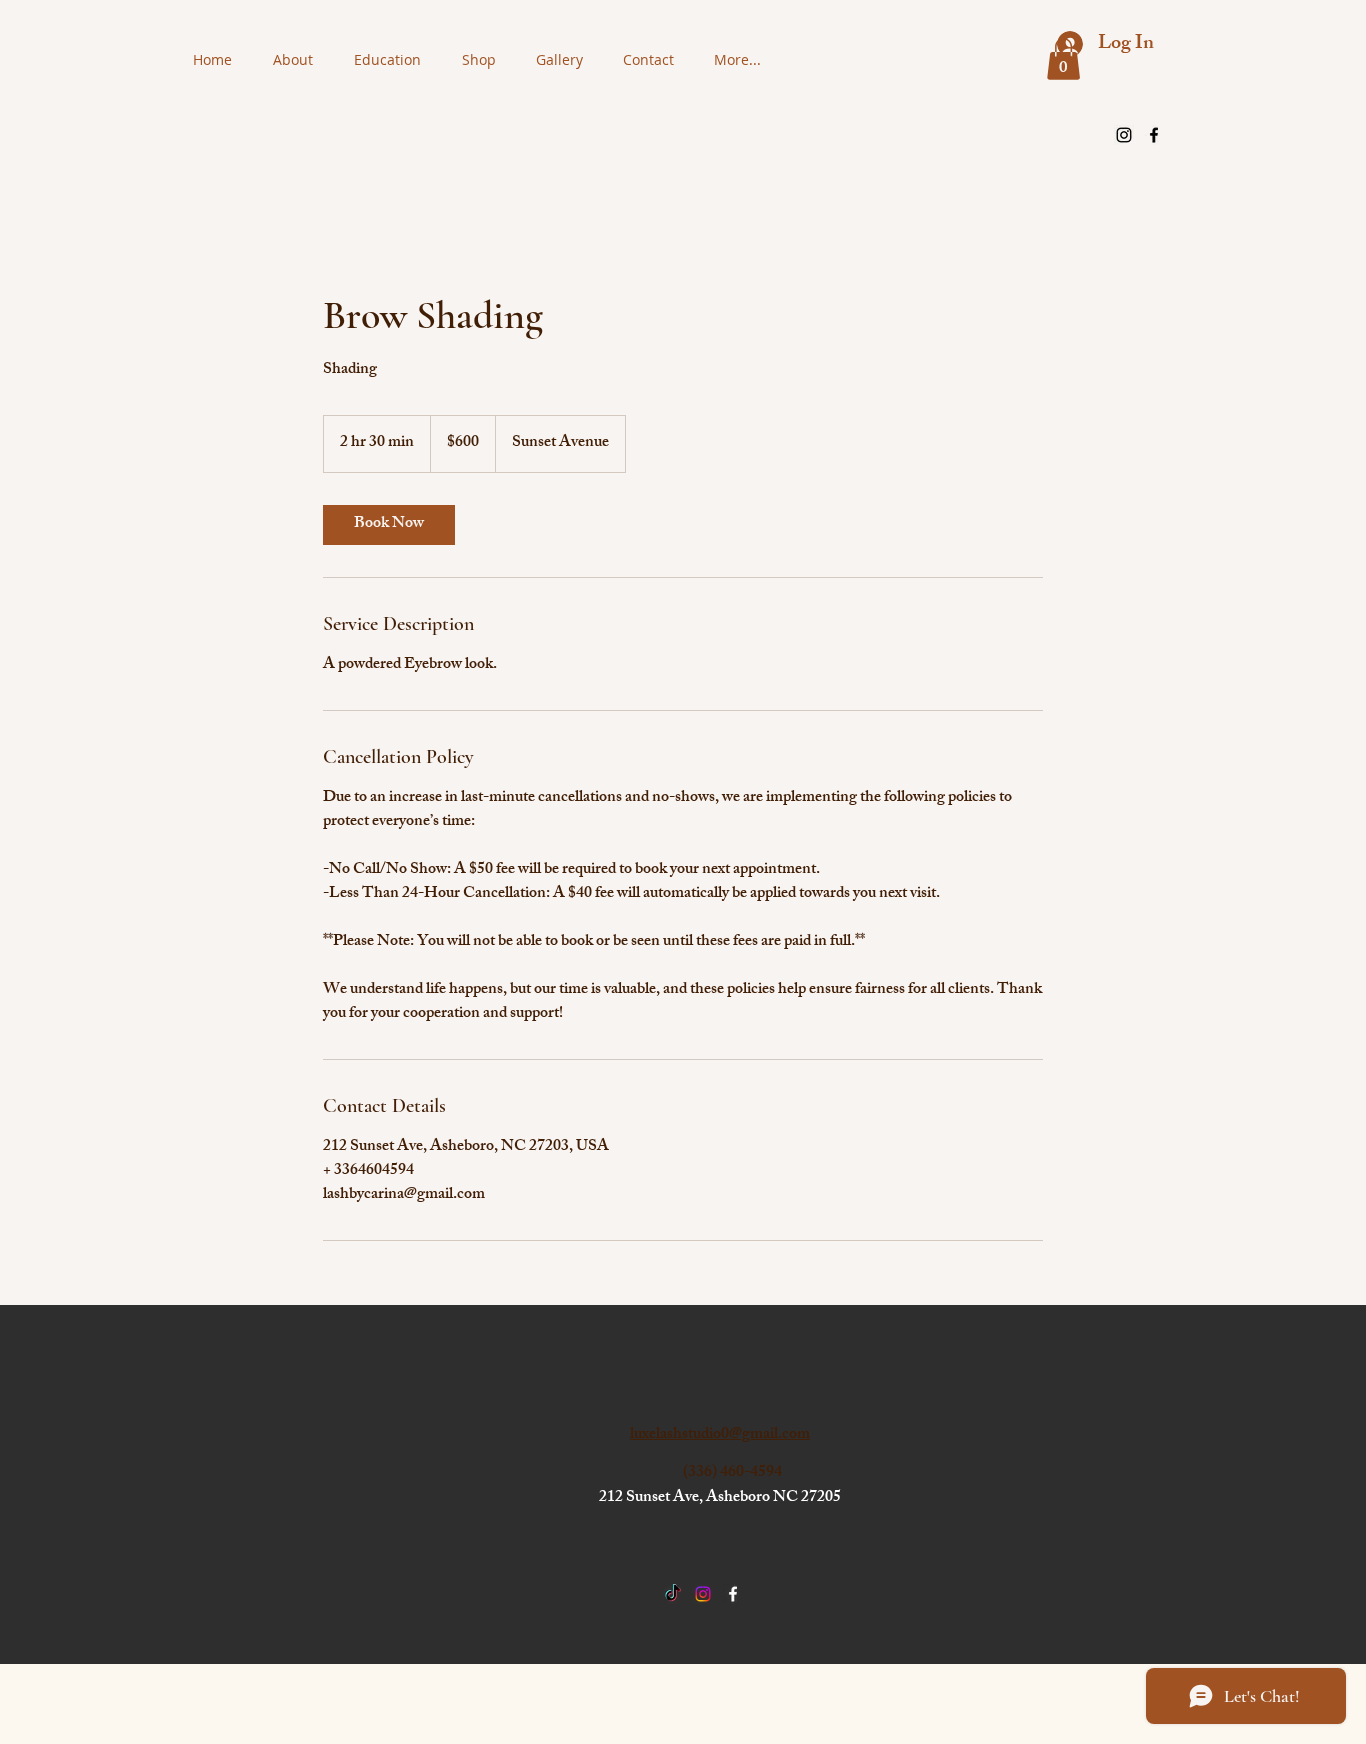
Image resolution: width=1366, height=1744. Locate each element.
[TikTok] (673, 1594)
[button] (1063, 59)
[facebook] (1154, 135)
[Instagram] (1124, 135)
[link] (389, 525)
